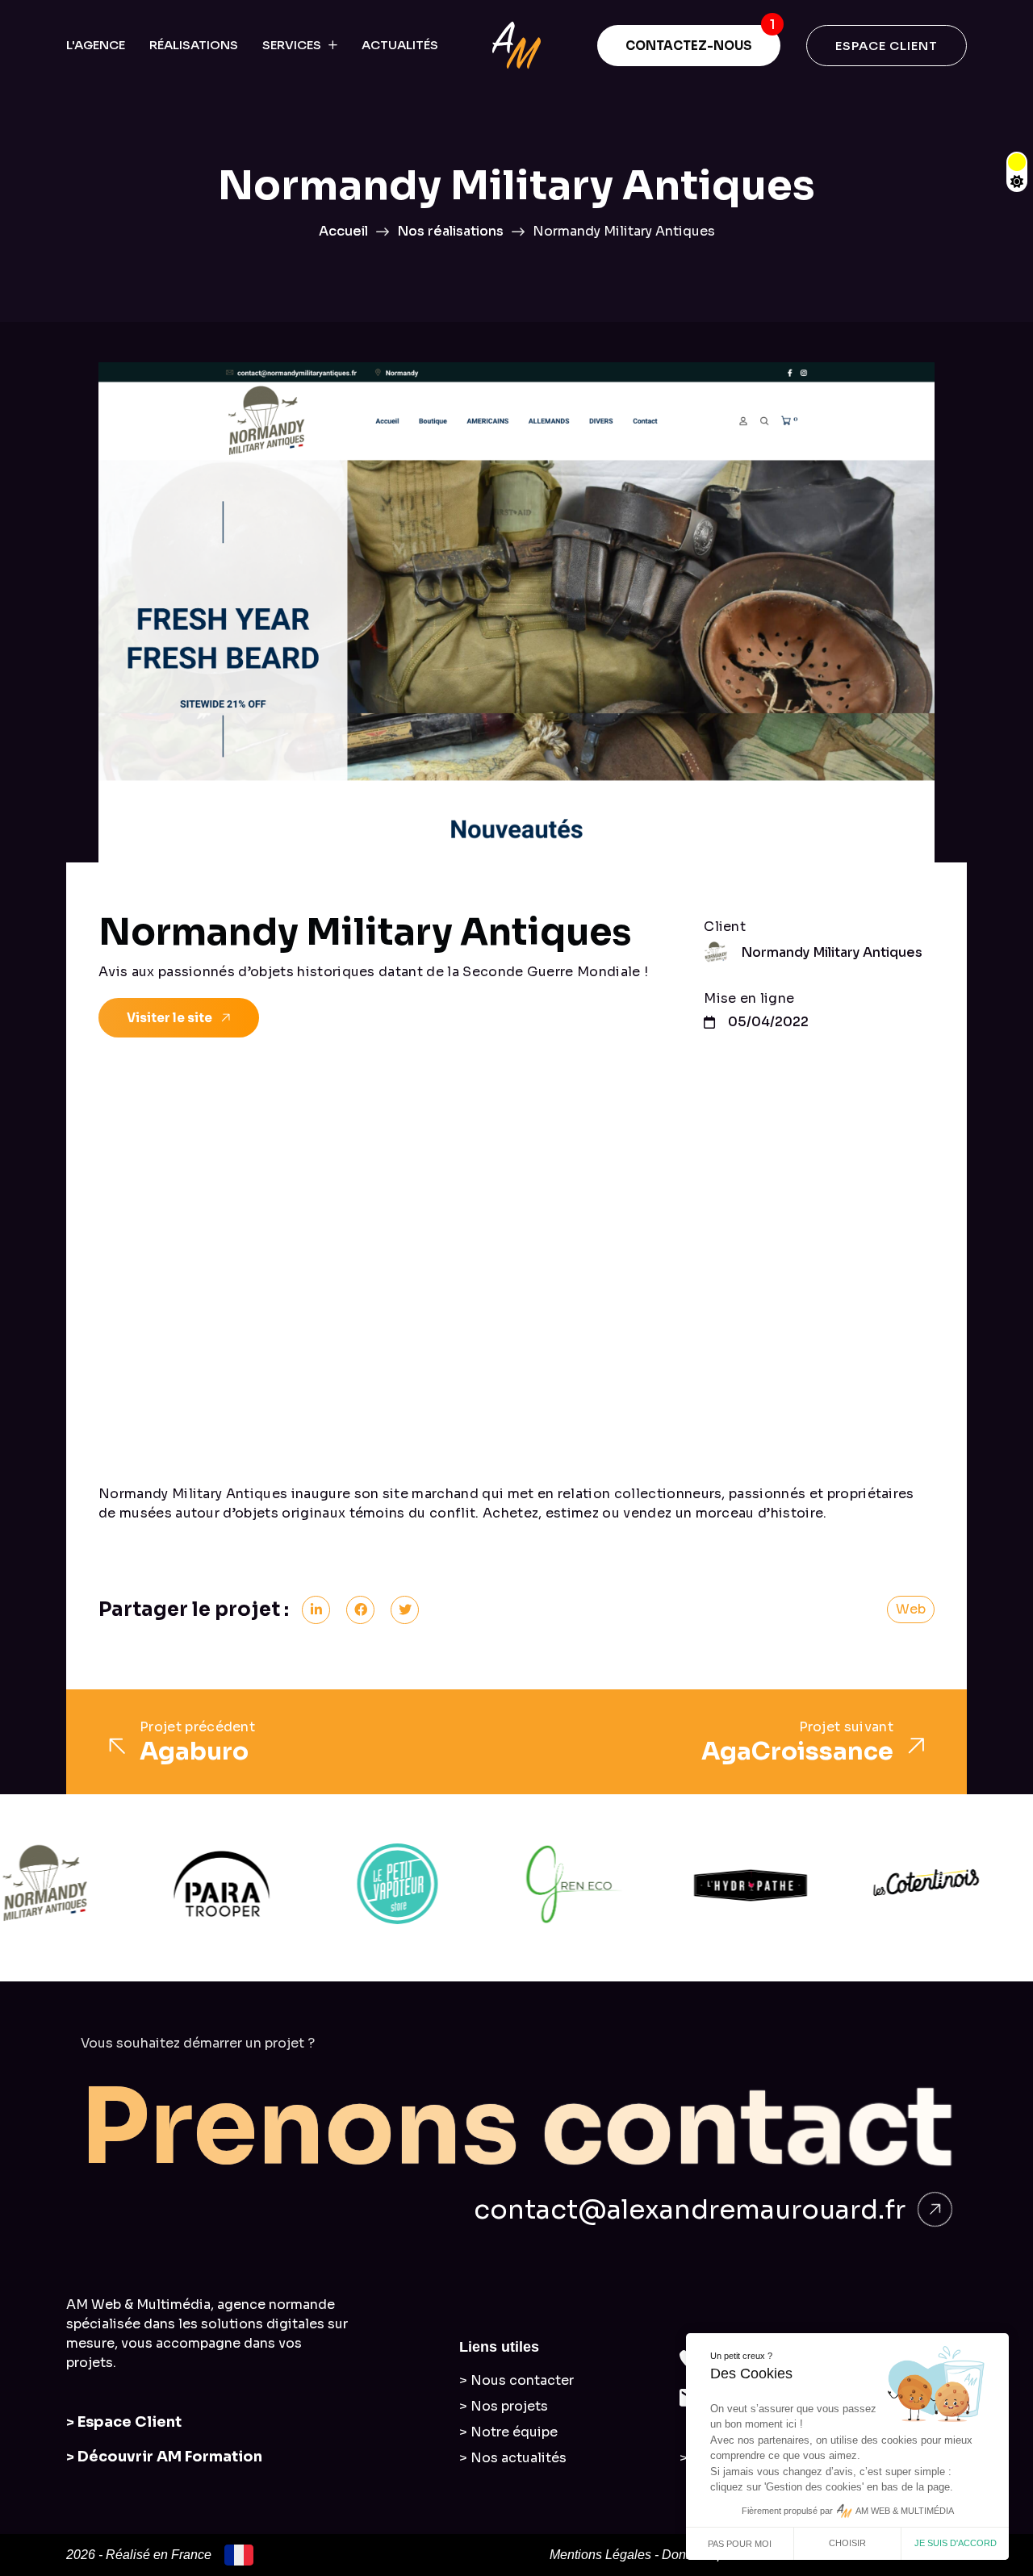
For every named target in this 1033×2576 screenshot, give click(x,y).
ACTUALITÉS (400, 45)
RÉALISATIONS (194, 45)
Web (911, 1609)
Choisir (847, 2543)
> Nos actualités (513, 2458)
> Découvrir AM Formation (164, 2457)
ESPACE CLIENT (887, 46)
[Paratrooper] (165, 1884)
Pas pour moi (740, 2544)
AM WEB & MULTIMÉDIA (905, 2511)
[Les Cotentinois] (869, 1884)
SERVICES (292, 45)
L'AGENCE (96, 45)
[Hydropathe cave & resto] (693, 1884)
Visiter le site (169, 1018)
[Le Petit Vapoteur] (341, 1884)
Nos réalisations (450, 231)
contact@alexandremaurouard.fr (690, 2210)
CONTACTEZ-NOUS (689, 46)
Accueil (343, 231)
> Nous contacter (516, 2380)
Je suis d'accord (956, 2543)
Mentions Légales (600, 2555)
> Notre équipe (508, 2432)
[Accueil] (516, 45)
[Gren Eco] (517, 1884)
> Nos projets (504, 2406)
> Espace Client (124, 2422)
